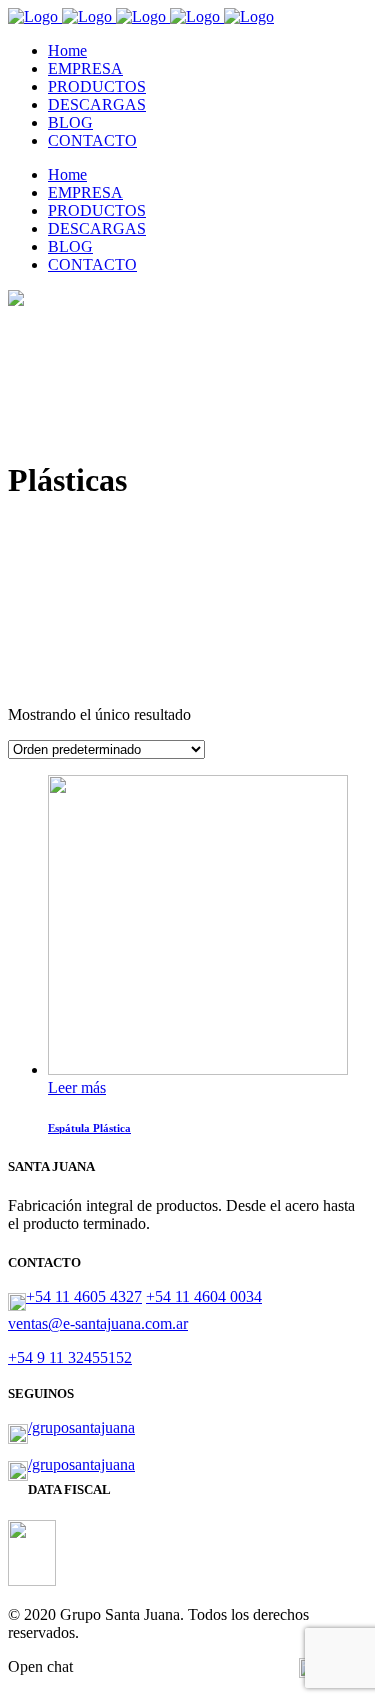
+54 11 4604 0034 (204, 1296)
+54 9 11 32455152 (70, 1357)
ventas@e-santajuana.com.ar (98, 1323)
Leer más (77, 1087)
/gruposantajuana (81, 1427)
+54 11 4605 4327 (84, 1296)
